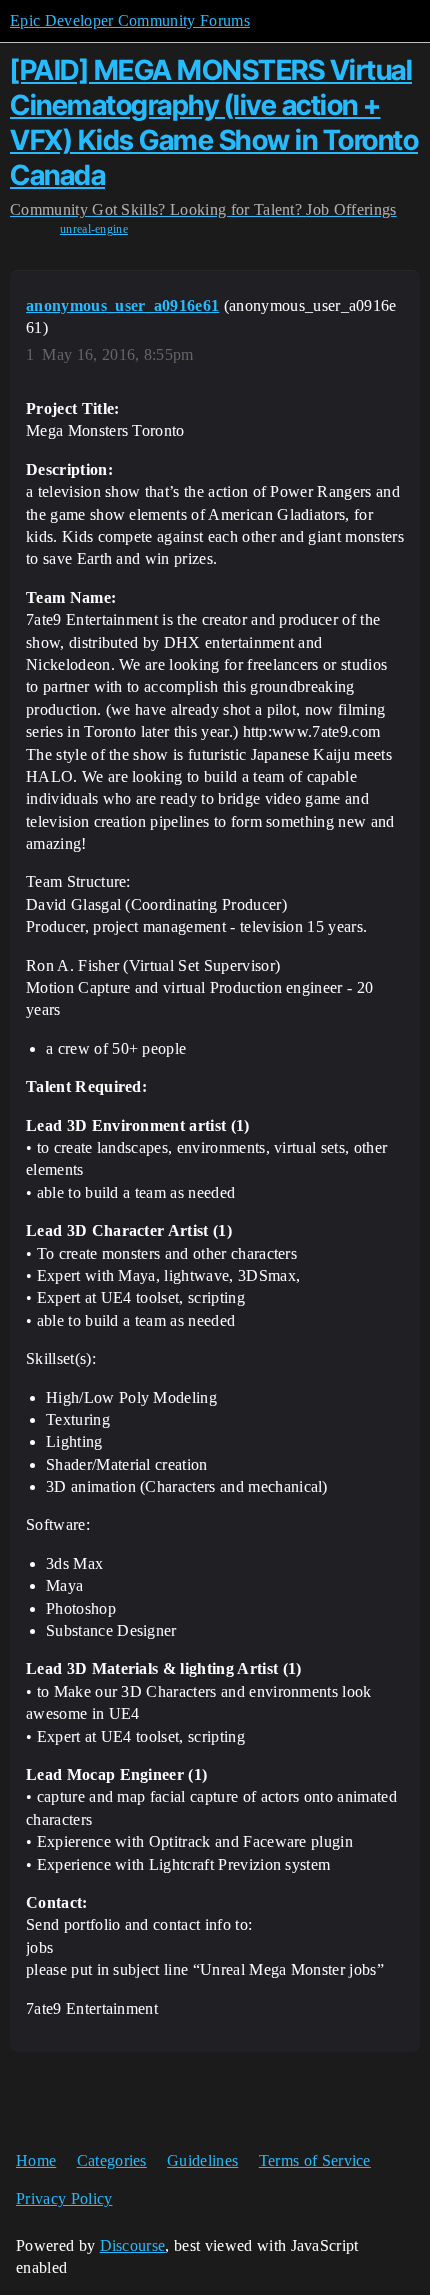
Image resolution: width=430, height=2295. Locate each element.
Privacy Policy (64, 2198)
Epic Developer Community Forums (130, 20)
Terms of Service (315, 2160)
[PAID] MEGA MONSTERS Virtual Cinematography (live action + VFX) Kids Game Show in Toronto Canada (214, 122)
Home (36, 2160)
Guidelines (202, 2160)
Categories (112, 2160)
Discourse (133, 2245)
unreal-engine (94, 229)
